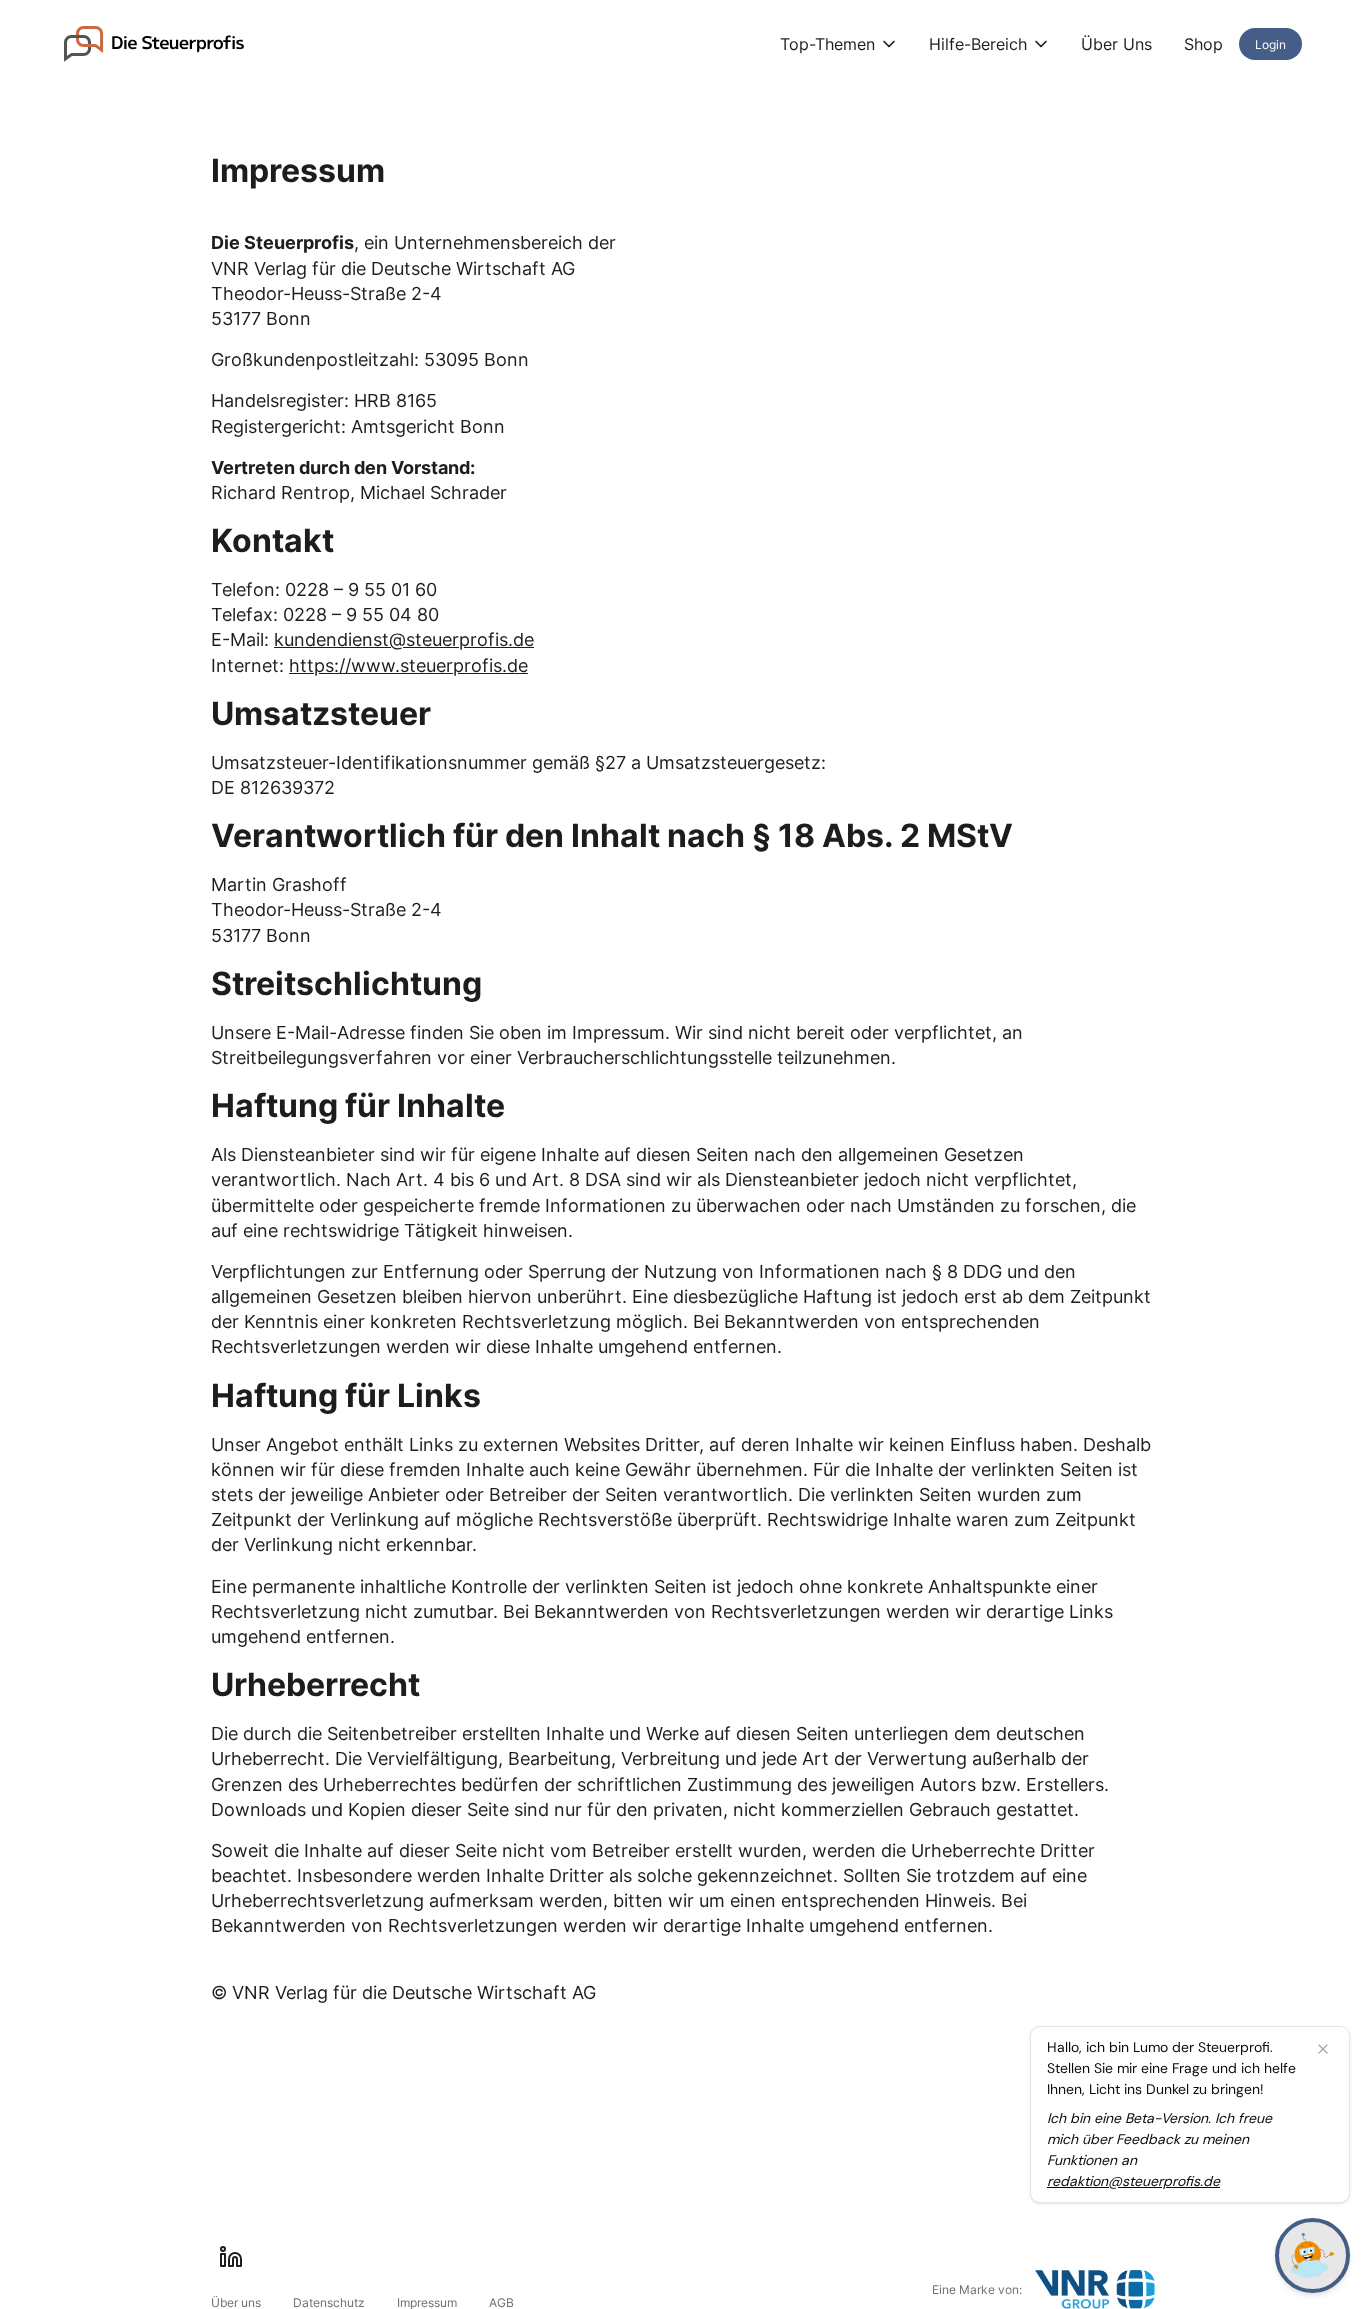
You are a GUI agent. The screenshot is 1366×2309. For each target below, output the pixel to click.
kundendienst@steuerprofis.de (404, 639)
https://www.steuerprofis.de (408, 665)
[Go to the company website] (1095, 2289)
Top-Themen (827, 44)
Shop (1203, 44)
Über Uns (1116, 44)
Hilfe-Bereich (978, 44)
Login (1270, 44)
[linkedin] (231, 2257)
